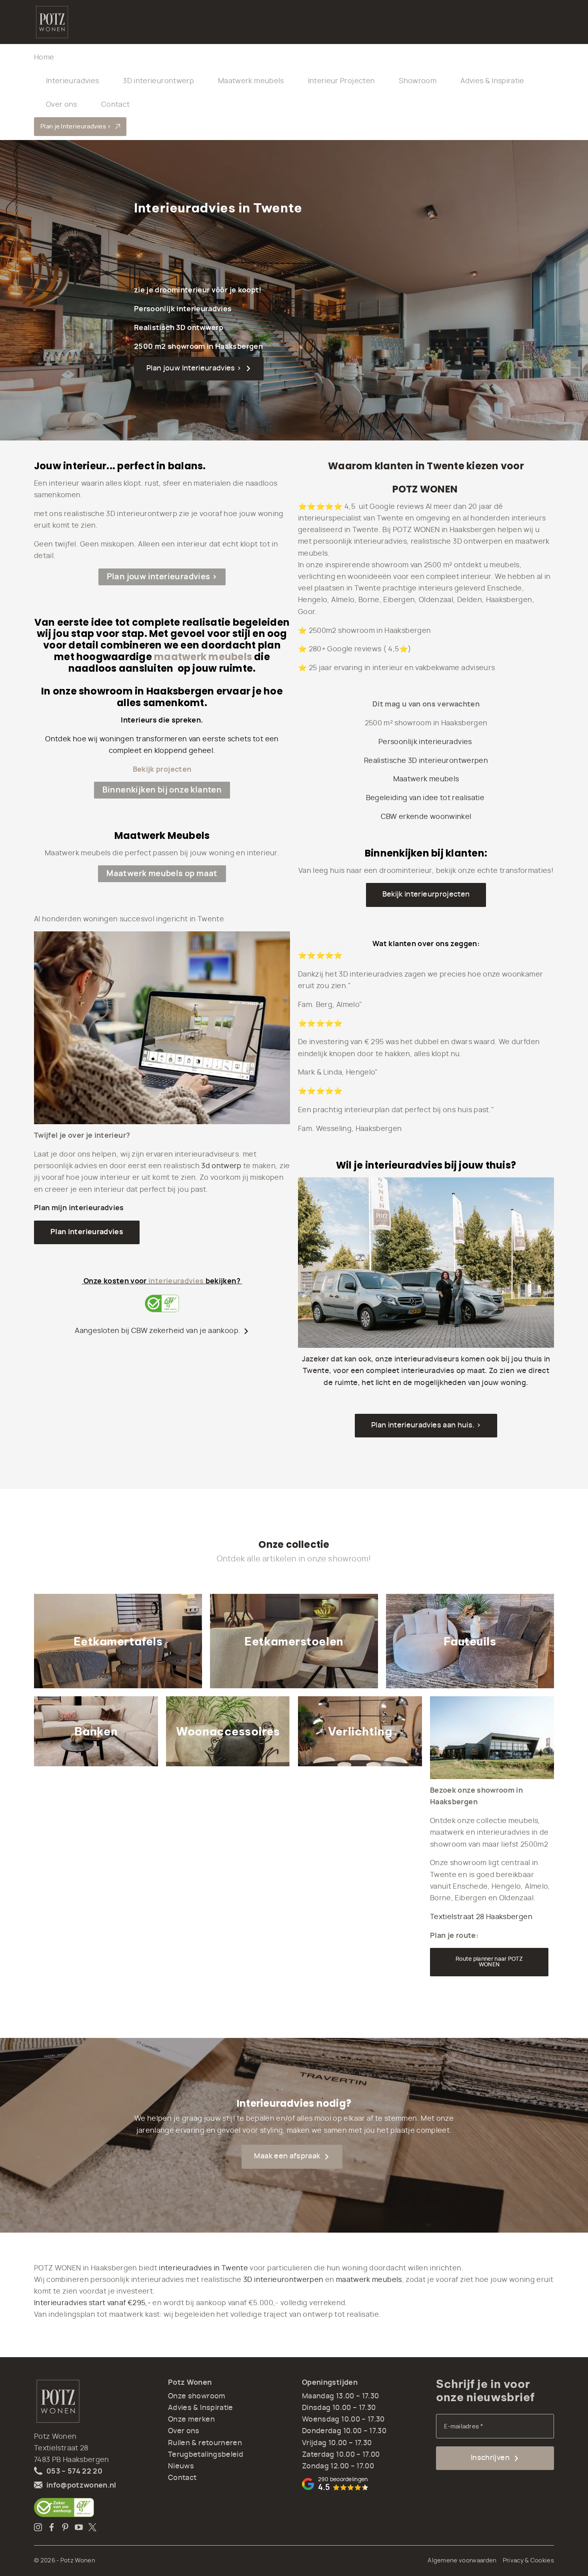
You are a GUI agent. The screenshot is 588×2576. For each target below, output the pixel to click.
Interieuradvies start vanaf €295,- (92, 2303)
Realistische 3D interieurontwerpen (426, 761)
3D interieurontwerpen (283, 2280)
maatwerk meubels (203, 657)
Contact (115, 105)
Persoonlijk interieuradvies (426, 742)
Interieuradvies (72, 81)
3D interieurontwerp (158, 81)
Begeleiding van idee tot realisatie (426, 798)
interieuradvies (176, 1281)
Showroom (418, 81)
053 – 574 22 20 (74, 2472)
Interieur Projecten (342, 81)
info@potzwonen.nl (81, 2486)
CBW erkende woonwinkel (426, 817)
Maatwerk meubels (251, 81)
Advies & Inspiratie (492, 81)
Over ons (62, 105)
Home (44, 58)
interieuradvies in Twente (203, 2268)
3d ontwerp (221, 1166)
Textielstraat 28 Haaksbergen (481, 1917)
